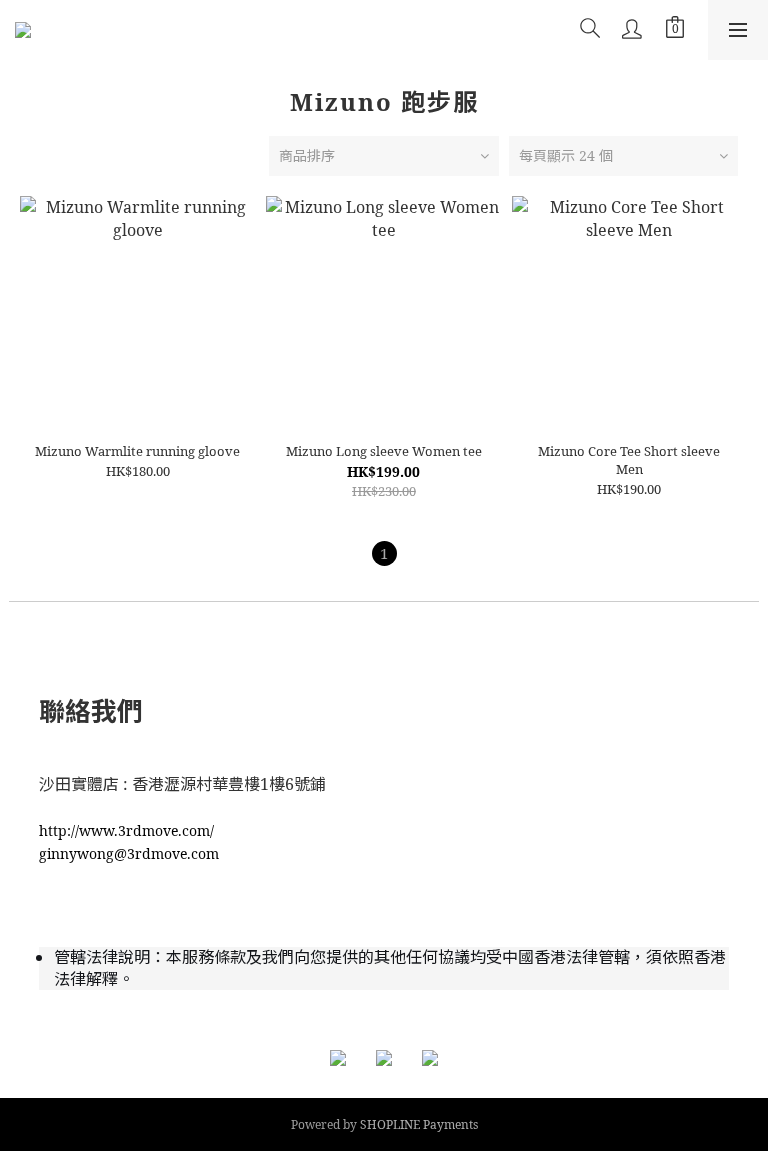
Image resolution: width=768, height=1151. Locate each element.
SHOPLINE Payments (419, 1124)
